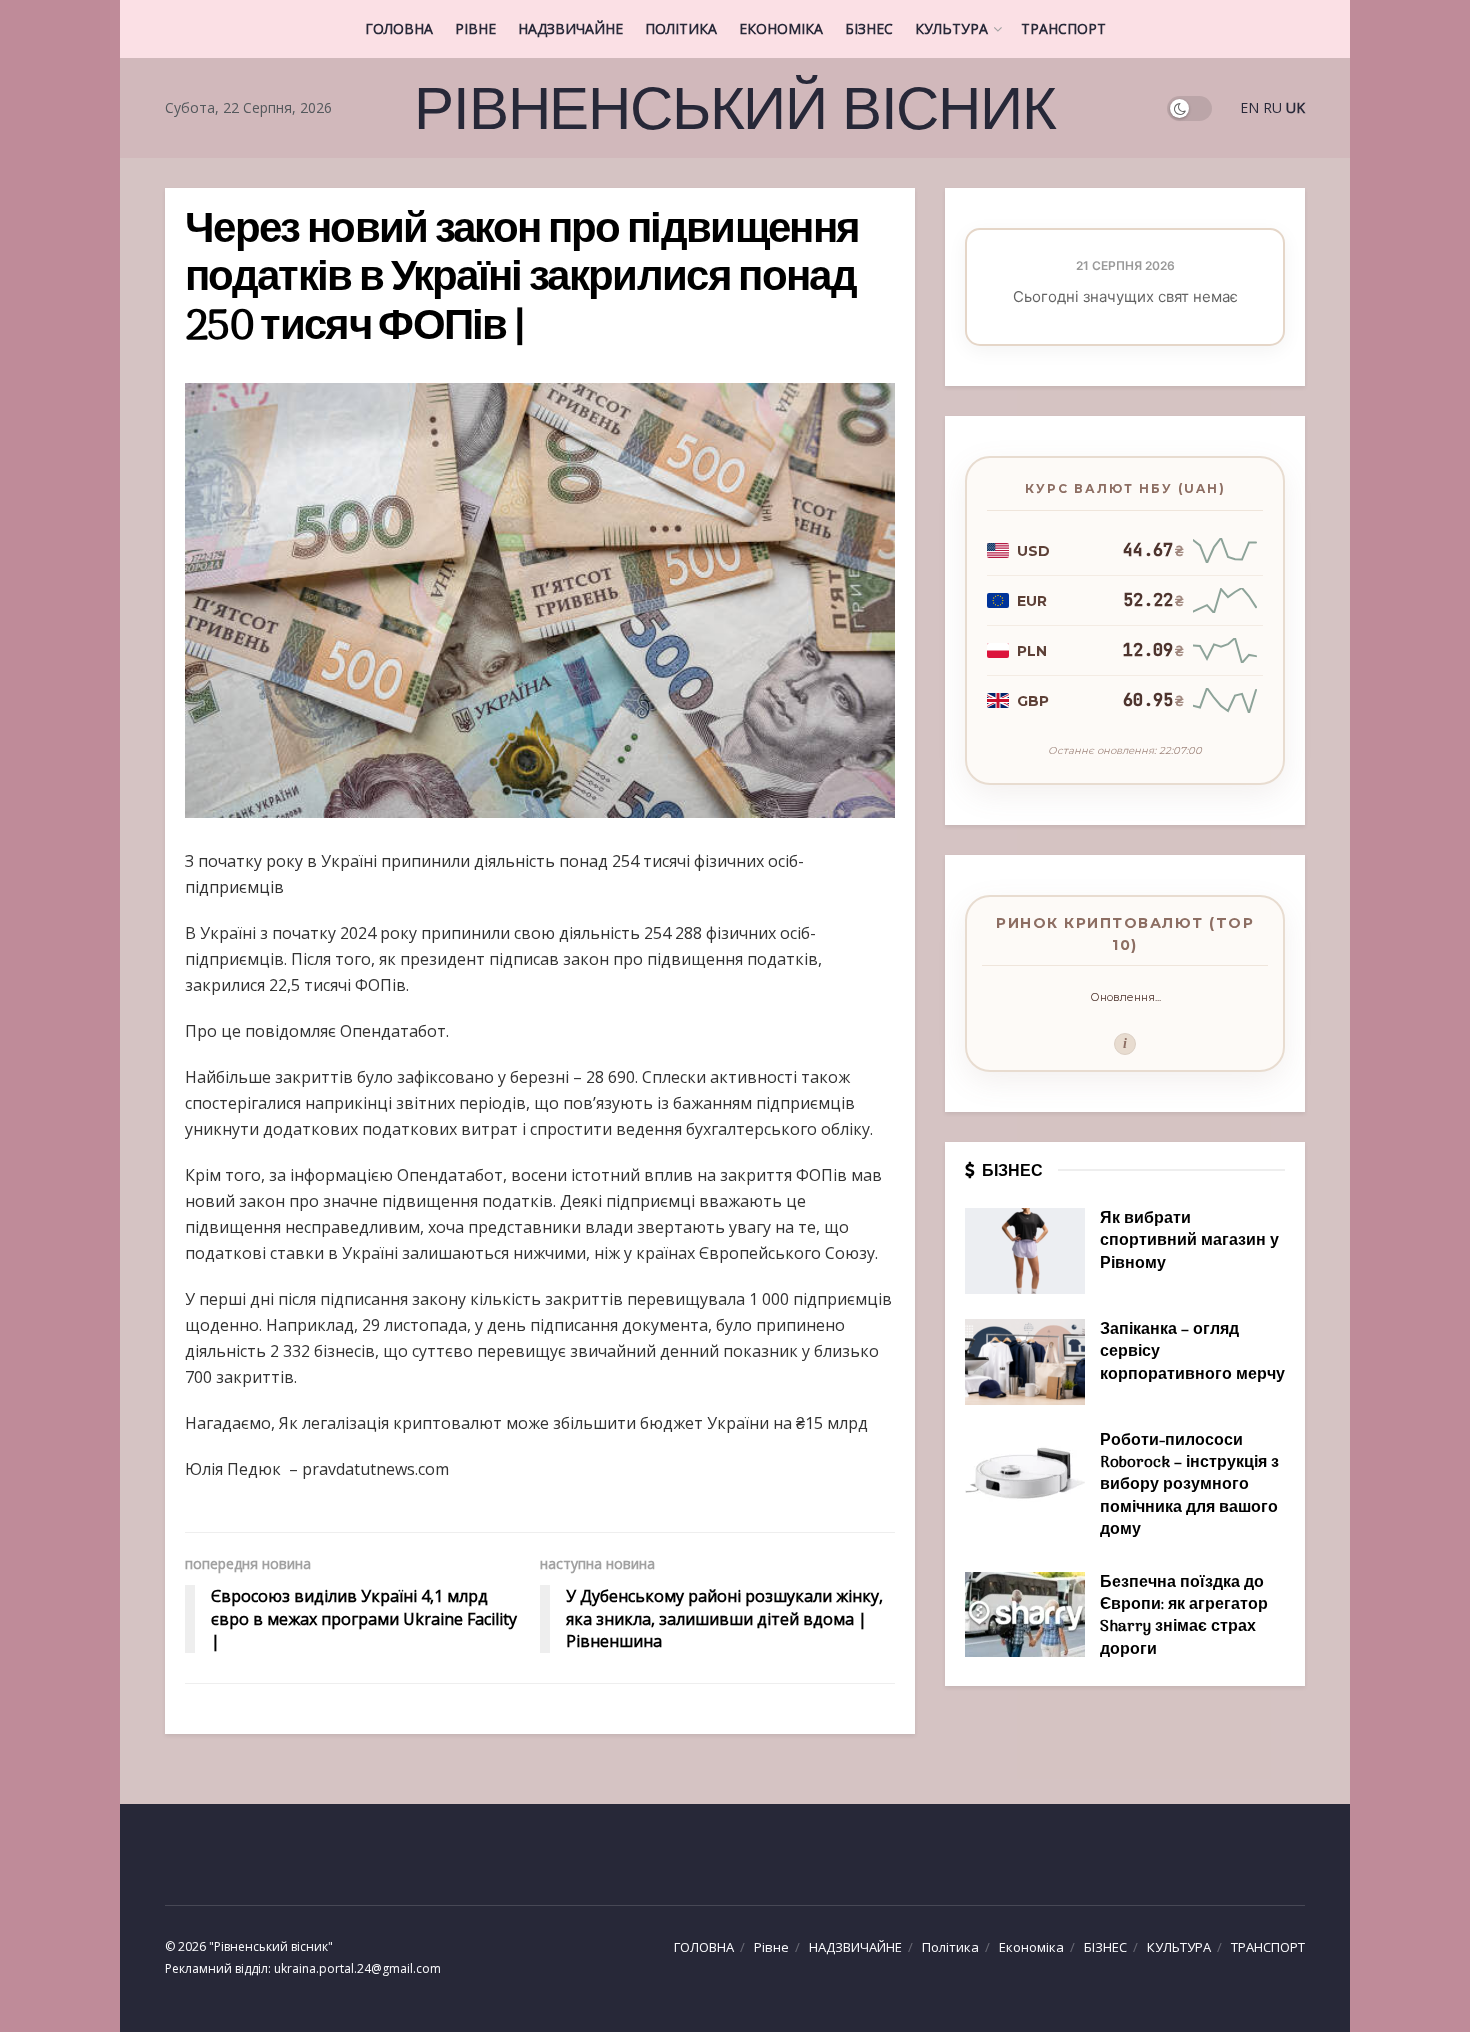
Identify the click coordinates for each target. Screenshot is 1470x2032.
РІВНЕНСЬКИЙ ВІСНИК (734, 108)
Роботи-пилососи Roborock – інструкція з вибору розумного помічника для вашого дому (1189, 1486)
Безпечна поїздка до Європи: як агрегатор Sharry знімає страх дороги (1184, 1616)
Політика (681, 28)
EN (1249, 107)
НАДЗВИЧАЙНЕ (570, 28)
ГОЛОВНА (399, 28)
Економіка (781, 28)
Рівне (475, 28)
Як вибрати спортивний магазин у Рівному (1189, 1241)
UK (1295, 107)
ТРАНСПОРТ (1063, 28)
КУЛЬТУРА (951, 28)
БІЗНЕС (869, 28)
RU (1272, 107)
